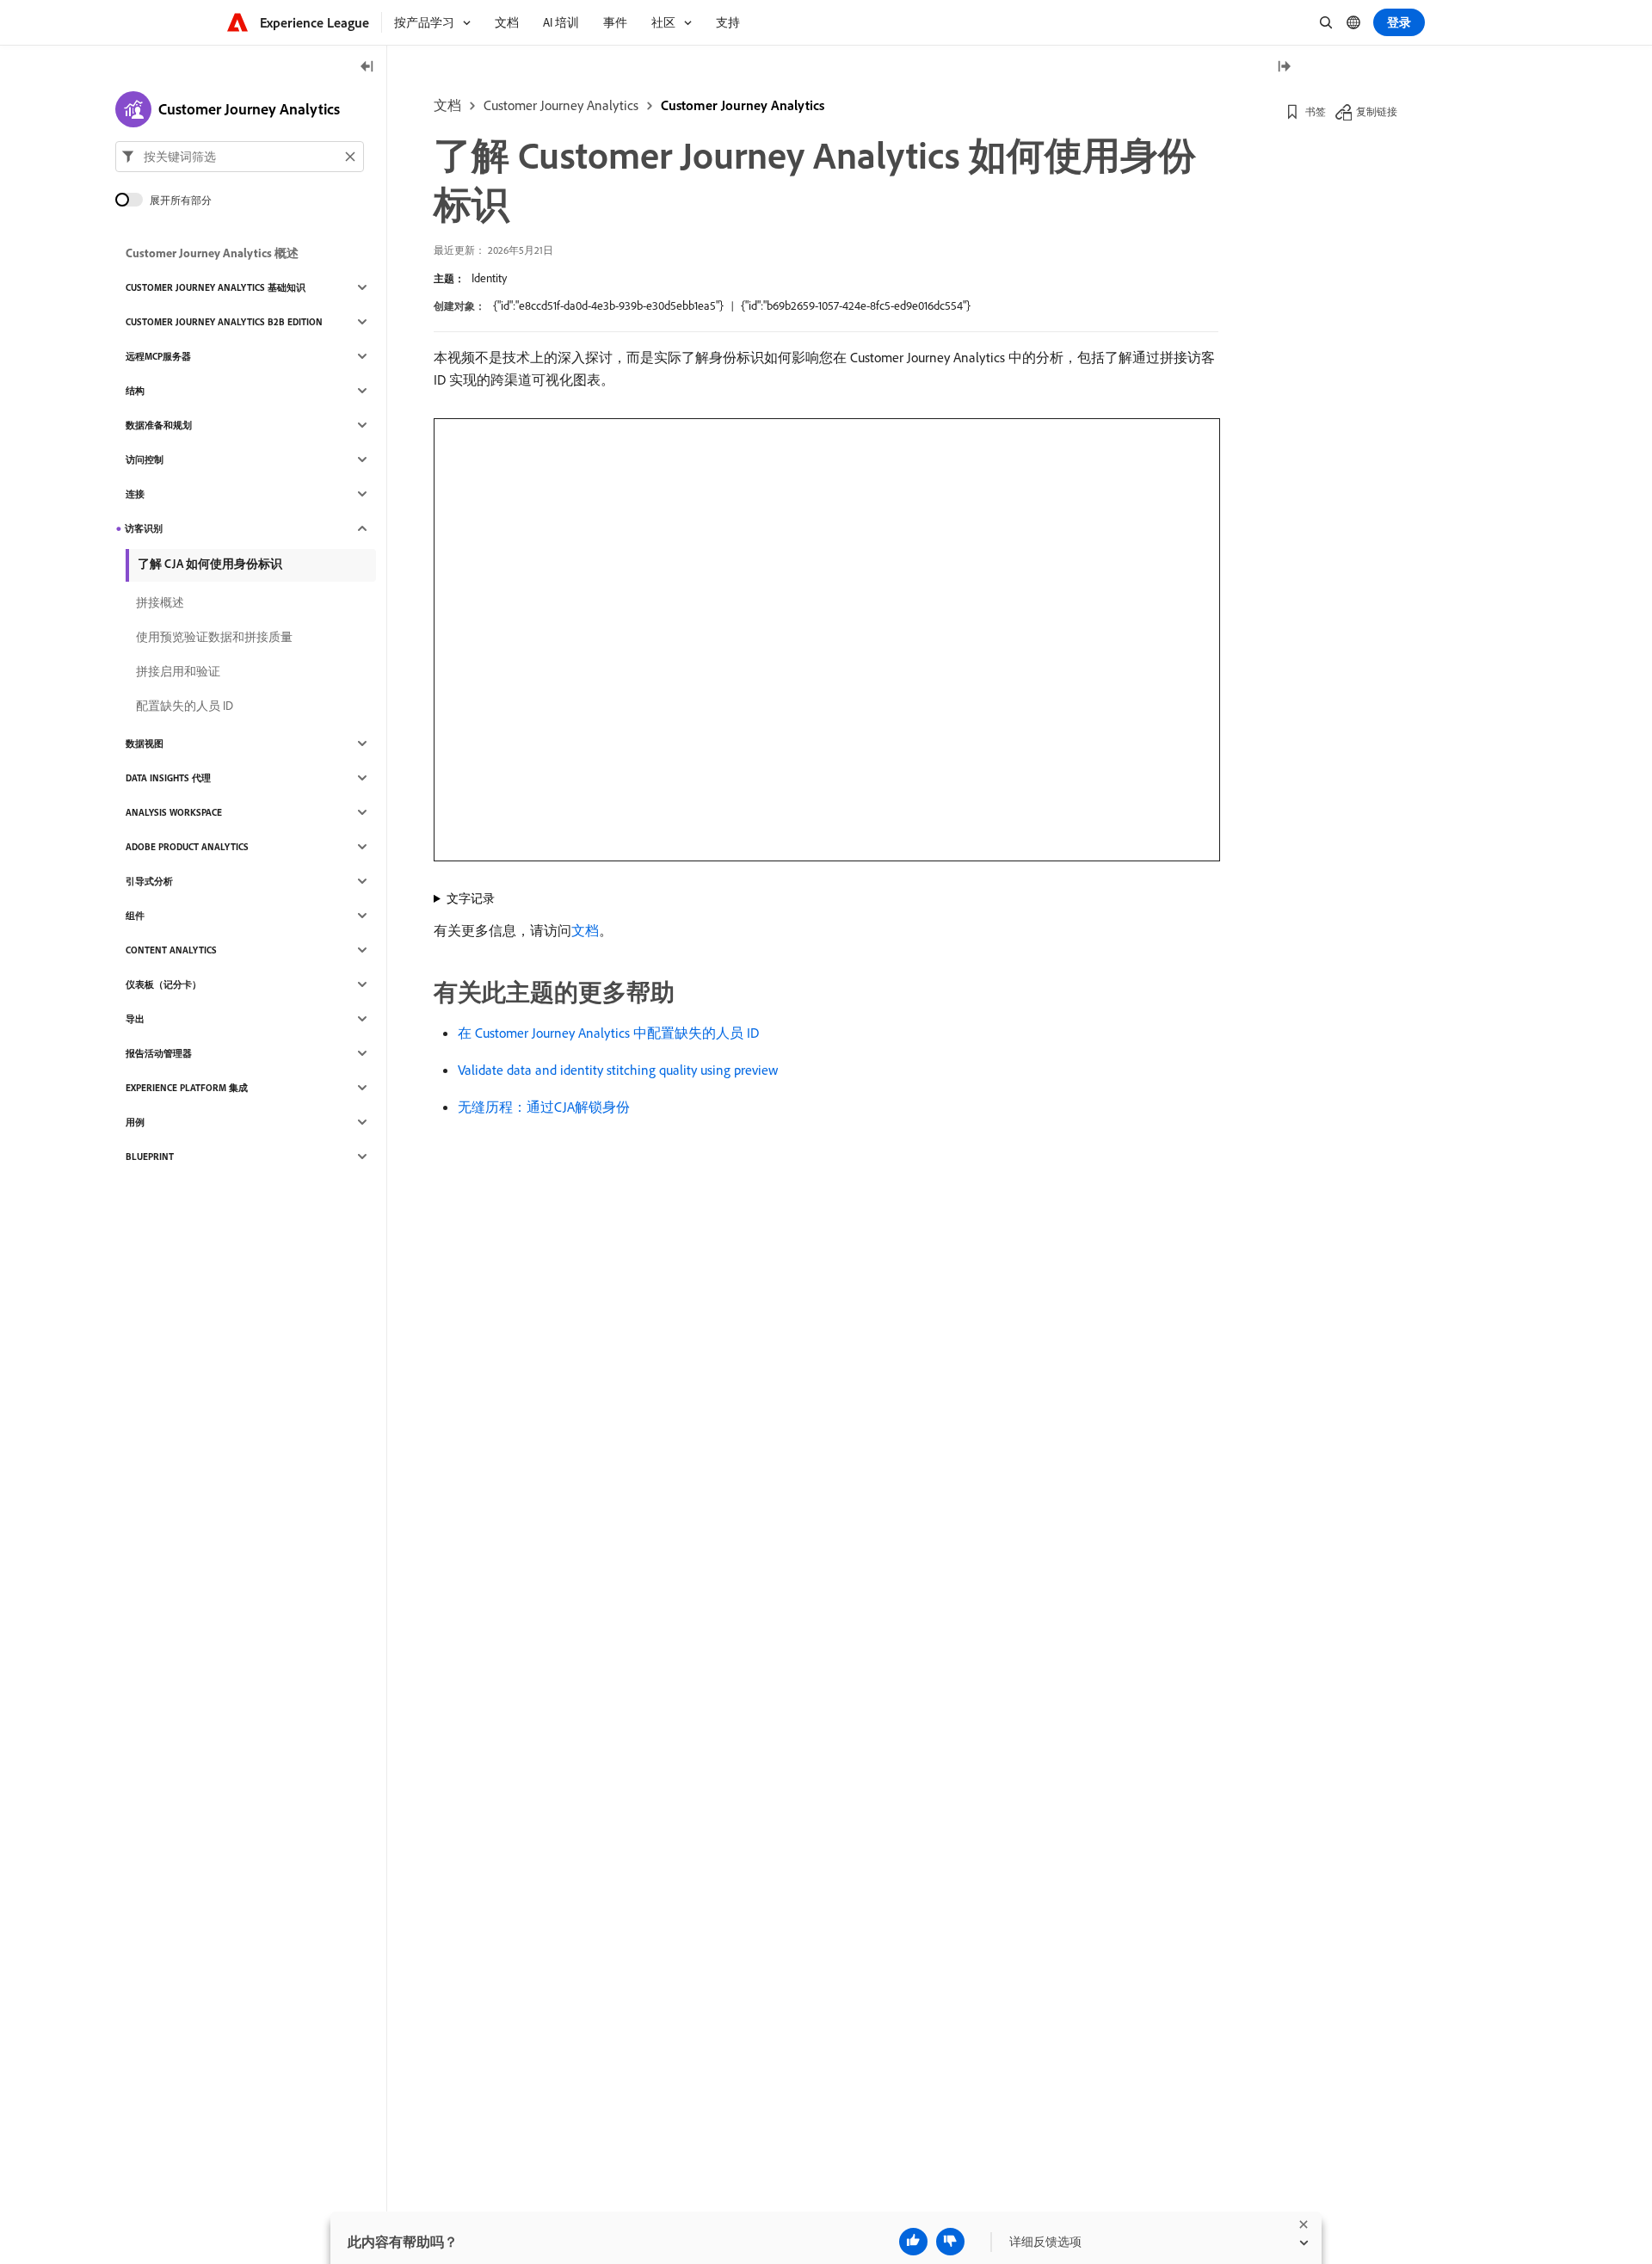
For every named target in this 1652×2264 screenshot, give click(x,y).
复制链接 (1377, 111)
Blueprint (150, 1157)
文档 (447, 105)
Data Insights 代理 (168, 778)
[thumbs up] (913, 2242)
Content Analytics (171, 950)
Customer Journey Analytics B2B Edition (224, 322)
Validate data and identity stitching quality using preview (618, 1070)
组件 (135, 916)
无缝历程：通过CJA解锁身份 (544, 1107)
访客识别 (144, 528)
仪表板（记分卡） (163, 984)
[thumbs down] (950, 2242)
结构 (135, 391)
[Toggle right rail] (1284, 68)
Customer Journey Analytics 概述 (212, 253)
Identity (489, 278)
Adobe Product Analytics (187, 847)
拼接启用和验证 (178, 671)
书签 (1316, 111)
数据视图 (145, 743)
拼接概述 (160, 602)
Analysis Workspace (174, 812)
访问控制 (145, 460)
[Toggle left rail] (367, 68)
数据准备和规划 (159, 425)
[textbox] (240, 157)
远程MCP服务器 (158, 356)
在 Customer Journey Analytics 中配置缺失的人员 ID (608, 1033)
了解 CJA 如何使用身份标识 (210, 564)
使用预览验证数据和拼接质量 (214, 637)
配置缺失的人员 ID (185, 706)
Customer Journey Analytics (561, 105)
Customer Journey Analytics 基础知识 (216, 287)
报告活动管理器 (159, 1053)
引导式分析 (149, 881)
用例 (135, 1122)
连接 (135, 494)
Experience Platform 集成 (187, 1088)
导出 (135, 1019)
